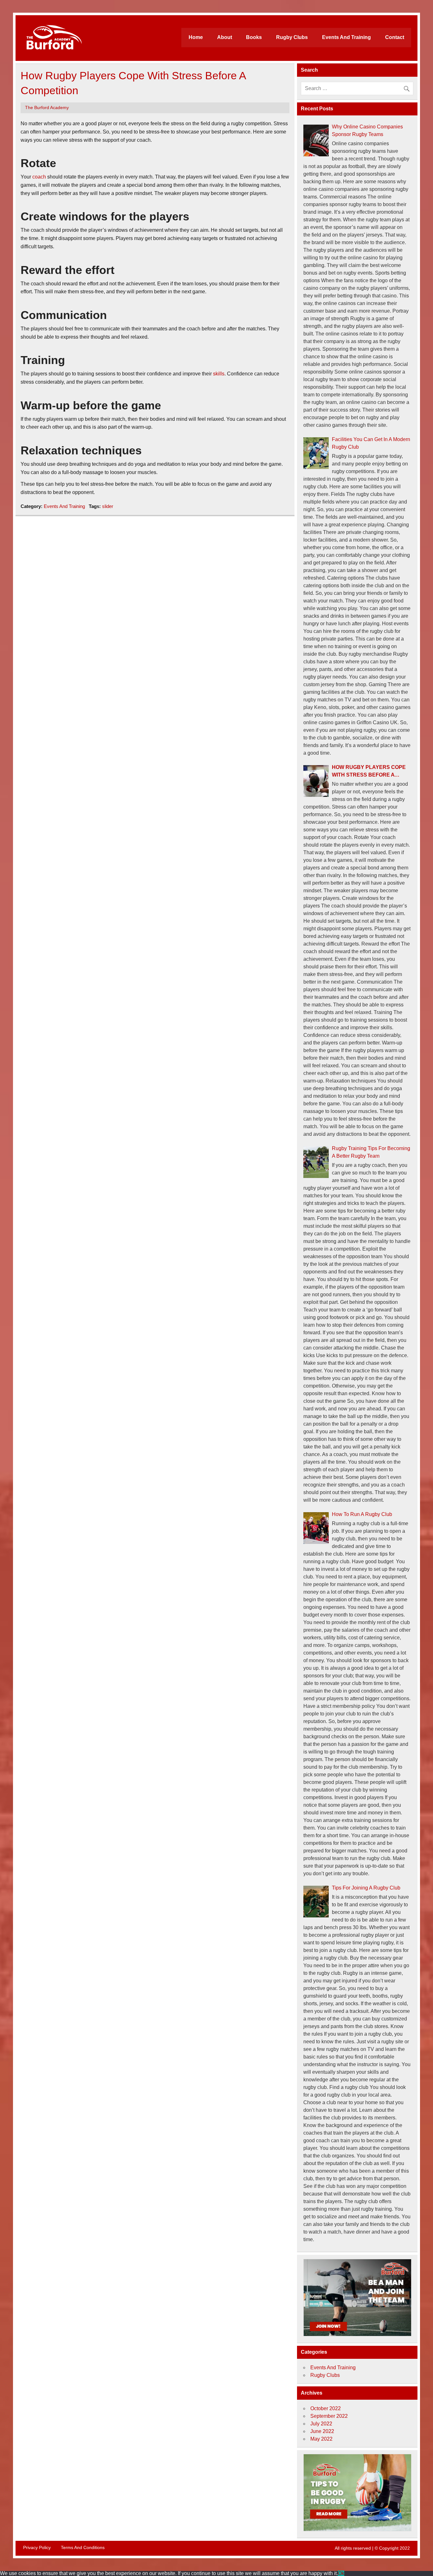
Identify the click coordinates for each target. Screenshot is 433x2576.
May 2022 (321, 2439)
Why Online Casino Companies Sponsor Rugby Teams (367, 130)
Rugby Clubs (292, 37)
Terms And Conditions (83, 2547)
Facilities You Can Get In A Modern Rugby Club (371, 443)
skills (219, 374)
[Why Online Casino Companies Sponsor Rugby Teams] (316, 140)
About (225, 37)
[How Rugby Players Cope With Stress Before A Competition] (316, 781)
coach (39, 177)
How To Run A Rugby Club (362, 1514)
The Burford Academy (47, 108)
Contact (395, 37)
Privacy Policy (37, 2547)
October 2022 (326, 2408)
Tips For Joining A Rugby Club (366, 1888)
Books (254, 37)
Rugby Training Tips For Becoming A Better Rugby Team (371, 1152)
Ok (341, 2573)
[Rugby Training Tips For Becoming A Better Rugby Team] (316, 1162)
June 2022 (322, 2431)
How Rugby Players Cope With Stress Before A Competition (369, 772)
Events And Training (346, 37)
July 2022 (321, 2424)
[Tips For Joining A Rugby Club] (316, 1902)
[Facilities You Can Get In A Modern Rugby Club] (316, 453)
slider (108, 506)
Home (196, 37)
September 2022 (329, 2416)
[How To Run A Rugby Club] (316, 1528)
